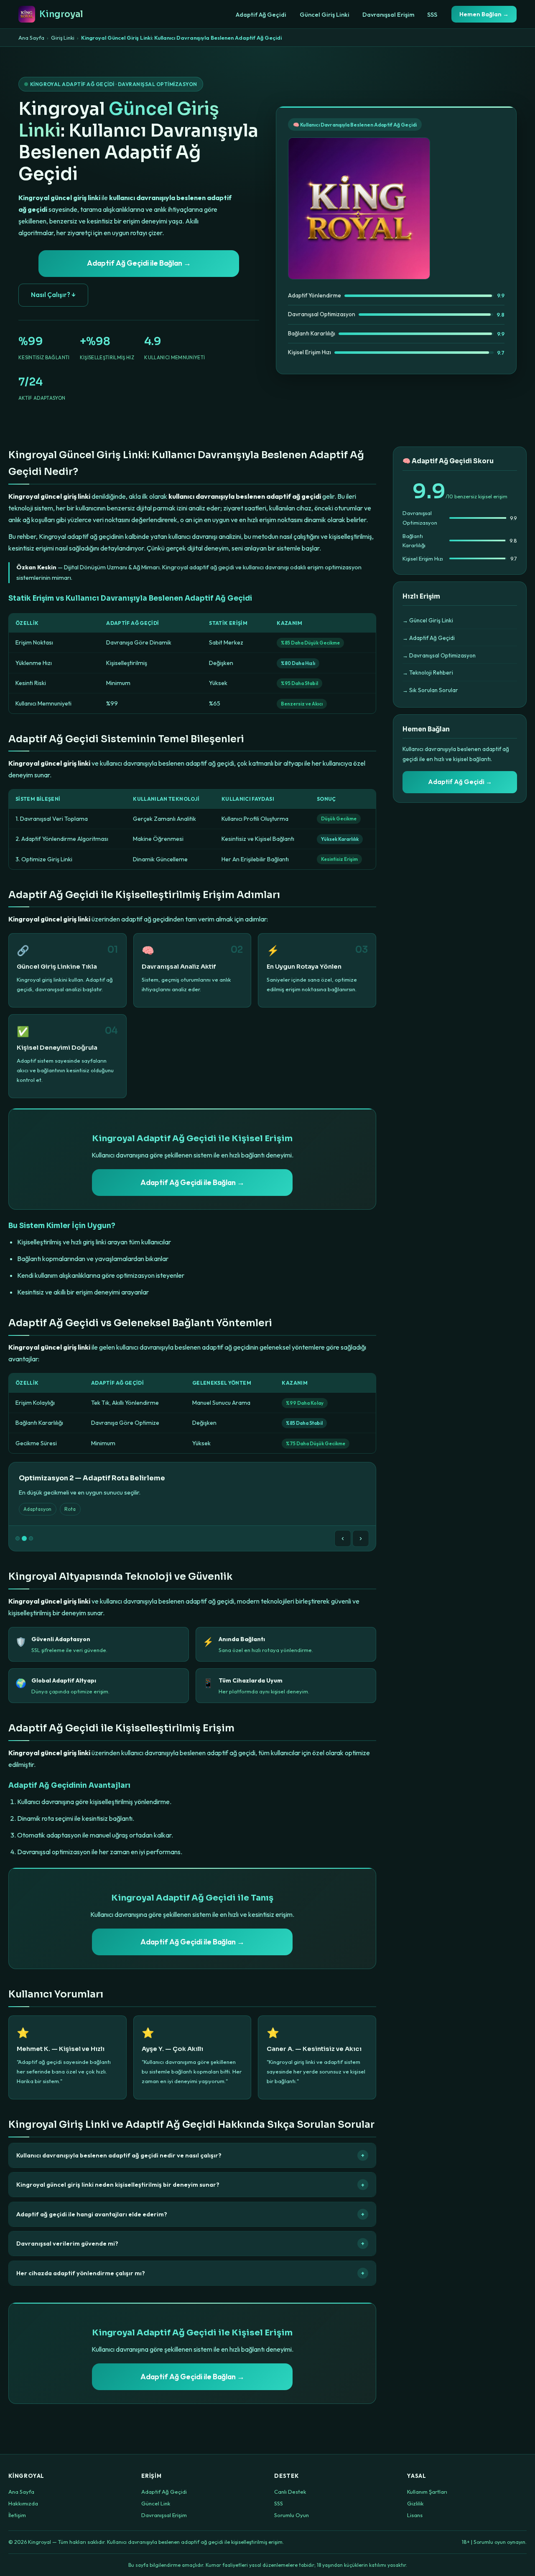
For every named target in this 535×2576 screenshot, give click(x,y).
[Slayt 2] (24, 1538)
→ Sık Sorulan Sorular (430, 690)
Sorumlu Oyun (292, 2515)
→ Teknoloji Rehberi (428, 673)
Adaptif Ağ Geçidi (261, 15)
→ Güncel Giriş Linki (428, 620)
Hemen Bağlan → (484, 14)
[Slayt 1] (18, 1538)
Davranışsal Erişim (388, 15)
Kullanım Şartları (427, 2492)
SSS (432, 15)
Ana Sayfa (31, 38)
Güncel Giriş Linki (325, 15)
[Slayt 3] (31, 1538)
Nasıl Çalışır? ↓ (53, 295)
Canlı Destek (290, 2492)
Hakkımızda (23, 2503)
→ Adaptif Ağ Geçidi (429, 638)
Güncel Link (156, 2503)
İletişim (17, 2515)
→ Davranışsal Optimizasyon (439, 655)
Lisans (415, 2515)
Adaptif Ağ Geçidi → (460, 782)
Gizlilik (415, 2503)
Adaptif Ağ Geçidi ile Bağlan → (139, 263)
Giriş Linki (63, 38)
